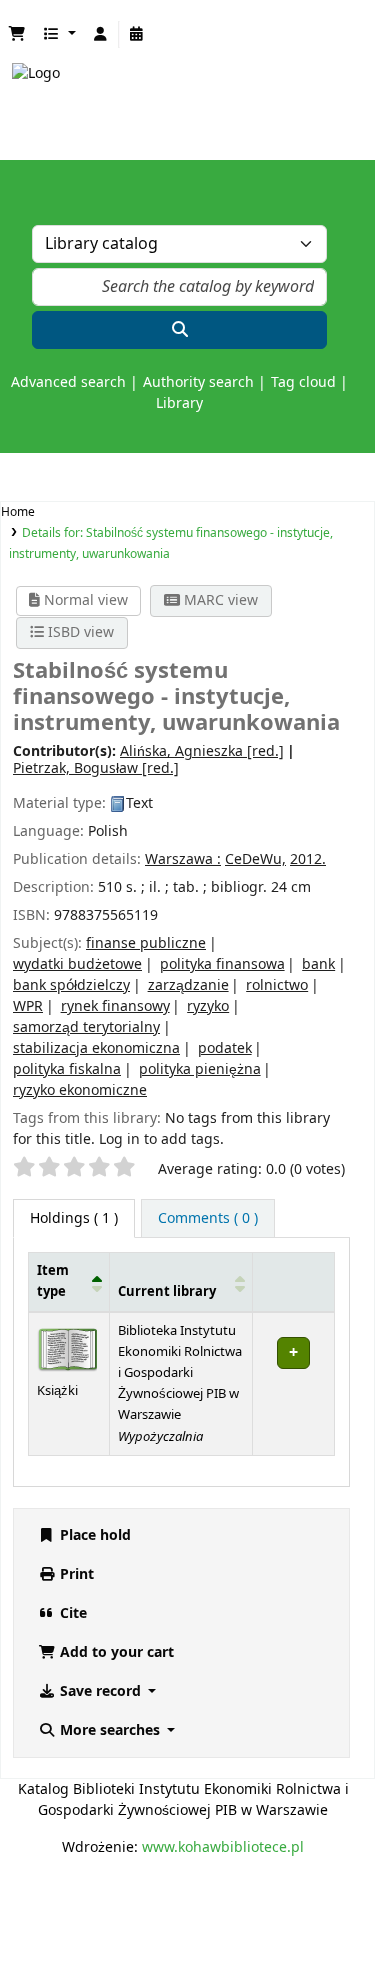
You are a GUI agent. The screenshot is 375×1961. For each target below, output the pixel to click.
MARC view (219, 600)
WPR (28, 1006)
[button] (17, 34)
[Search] (179, 330)
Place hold (93, 1535)
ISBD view (79, 632)
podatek (225, 1048)
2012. (308, 859)
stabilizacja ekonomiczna (96, 1048)
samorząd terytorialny (86, 1027)
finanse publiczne (146, 943)
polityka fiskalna (67, 1069)
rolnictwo (277, 985)
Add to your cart (115, 1652)
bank (318, 964)
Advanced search (68, 382)
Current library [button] (167, 1292)
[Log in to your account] (101, 34)
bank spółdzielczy (71, 985)
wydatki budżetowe (77, 964)
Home (18, 512)
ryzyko (208, 1006)
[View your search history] (137, 34)
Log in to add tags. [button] (161, 1139)
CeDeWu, (255, 859)
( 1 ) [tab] (74, 1218)
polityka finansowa (222, 964)
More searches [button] (110, 1730)
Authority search (198, 382)
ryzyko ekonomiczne (80, 1090)
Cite (71, 1613)
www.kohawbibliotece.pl (223, 1847)
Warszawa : (183, 859)
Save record (100, 1691)
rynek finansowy (115, 1006)
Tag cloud (303, 382)
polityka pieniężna (200, 1069)
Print (75, 1574)
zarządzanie (188, 985)
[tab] (208, 1218)
